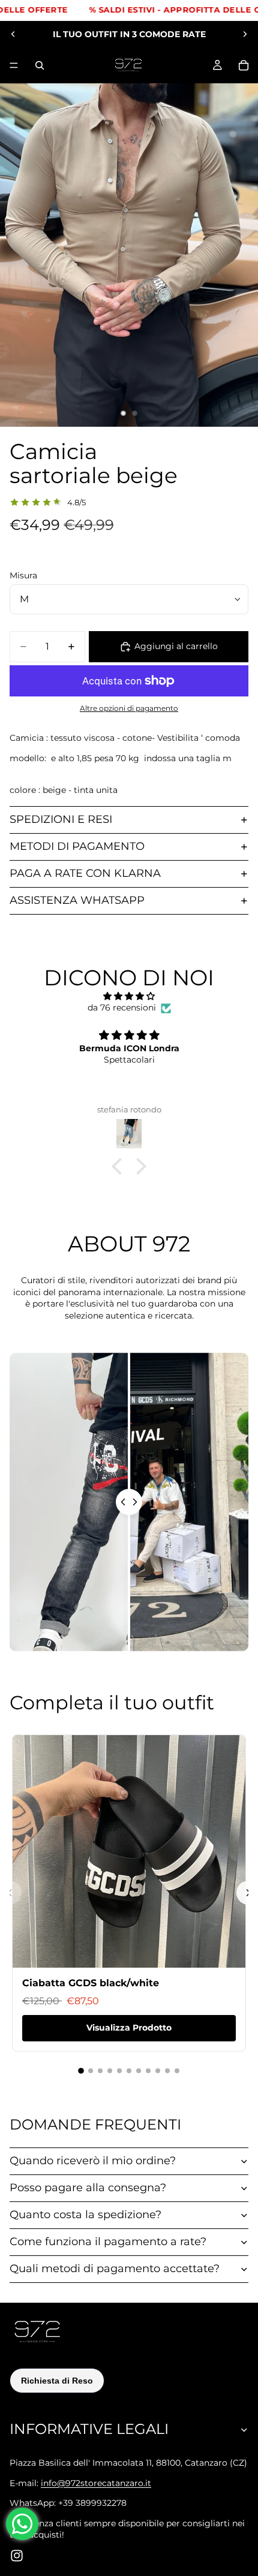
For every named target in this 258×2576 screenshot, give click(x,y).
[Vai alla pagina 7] (139, 2071)
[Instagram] (17, 2556)
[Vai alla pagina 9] (158, 2071)
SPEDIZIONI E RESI (61, 819)
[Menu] (14, 65)
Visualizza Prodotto (129, 2028)
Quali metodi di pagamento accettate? (115, 2269)
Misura (23, 575)
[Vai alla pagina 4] (110, 2071)
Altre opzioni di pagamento (129, 708)
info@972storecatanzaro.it (96, 2483)
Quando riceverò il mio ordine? (93, 2161)
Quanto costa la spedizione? (85, 2215)
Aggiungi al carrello (176, 646)
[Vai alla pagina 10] (167, 2071)
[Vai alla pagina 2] (91, 2071)
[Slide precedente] (13, 34)
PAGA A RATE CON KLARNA (85, 873)
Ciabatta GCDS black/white (91, 1983)
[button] (120, 1166)
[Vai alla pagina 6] (129, 2071)
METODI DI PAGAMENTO (77, 846)
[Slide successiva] (245, 34)
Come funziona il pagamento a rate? (108, 2242)
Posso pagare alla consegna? (88, 2188)
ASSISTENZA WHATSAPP (77, 900)
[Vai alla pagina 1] (81, 2071)
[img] (129, 996)
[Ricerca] (40, 65)
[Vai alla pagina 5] (119, 2071)
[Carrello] (244, 65)
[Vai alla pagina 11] (177, 2071)
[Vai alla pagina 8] (148, 2071)
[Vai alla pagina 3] (100, 2071)
